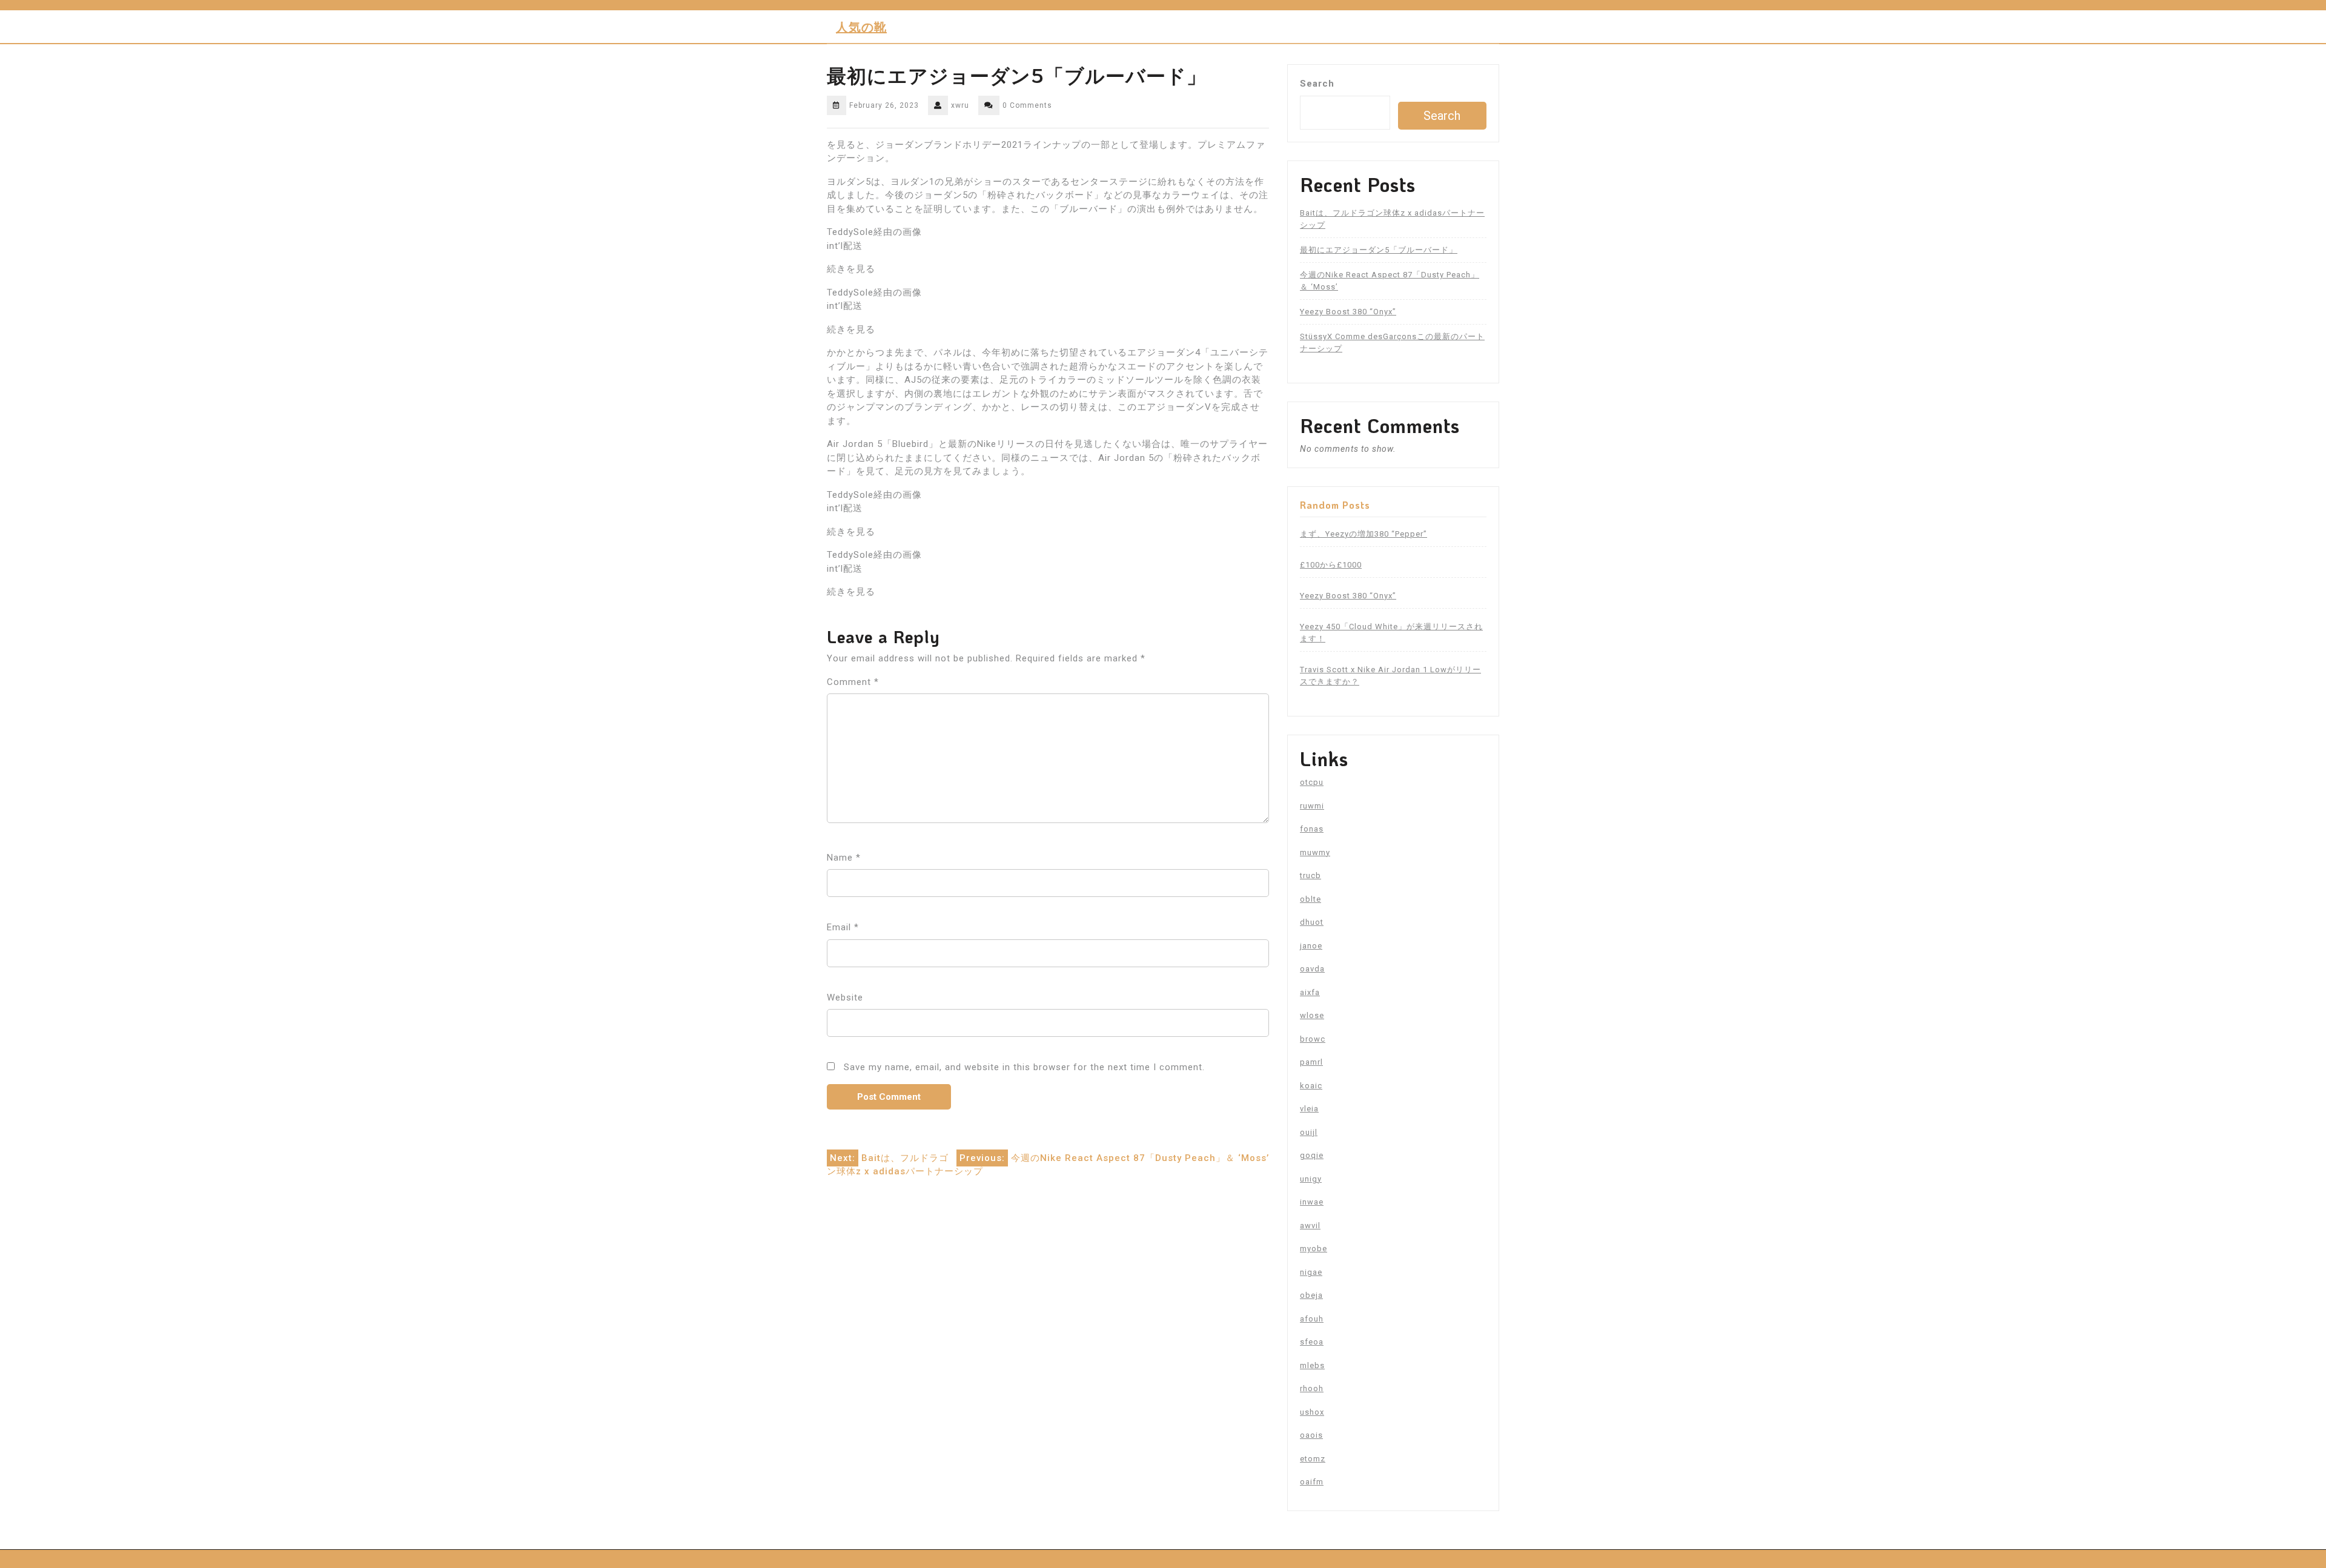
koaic (1311, 1086)
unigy (1311, 1179)
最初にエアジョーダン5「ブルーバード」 (1379, 250)
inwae (1312, 1202)
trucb (1310, 875)
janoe (1311, 946)
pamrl (1311, 1062)
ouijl (1309, 1132)
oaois (1311, 1435)
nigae (1311, 1272)
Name (844, 858)
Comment (853, 682)
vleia (1309, 1109)
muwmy (1315, 852)
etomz (1313, 1459)
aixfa (1310, 992)
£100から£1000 (1331, 565)
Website (845, 997)
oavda (1312, 969)
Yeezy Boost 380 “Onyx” (1348, 312)
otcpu (1312, 782)
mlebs (1312, 1365)
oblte (1310, 899)
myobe (1314, 1249)
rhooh (1312, 1388)
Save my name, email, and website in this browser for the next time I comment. (1024, 1067)
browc (1313, 1039)
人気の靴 (861, 27)
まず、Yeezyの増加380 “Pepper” (1363, 534)
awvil (1310, 1226)
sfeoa (1312, 1342)
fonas (1312, 829)
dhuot (1312, 922)
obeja (1311, 1295)
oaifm (1312, 1482)
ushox (1312, 1412)
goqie (1312, 1155)
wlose (1312, 1015)
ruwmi (1312, 806)
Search (1317, 84)
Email (843, 927)
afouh (1312, 1319)
